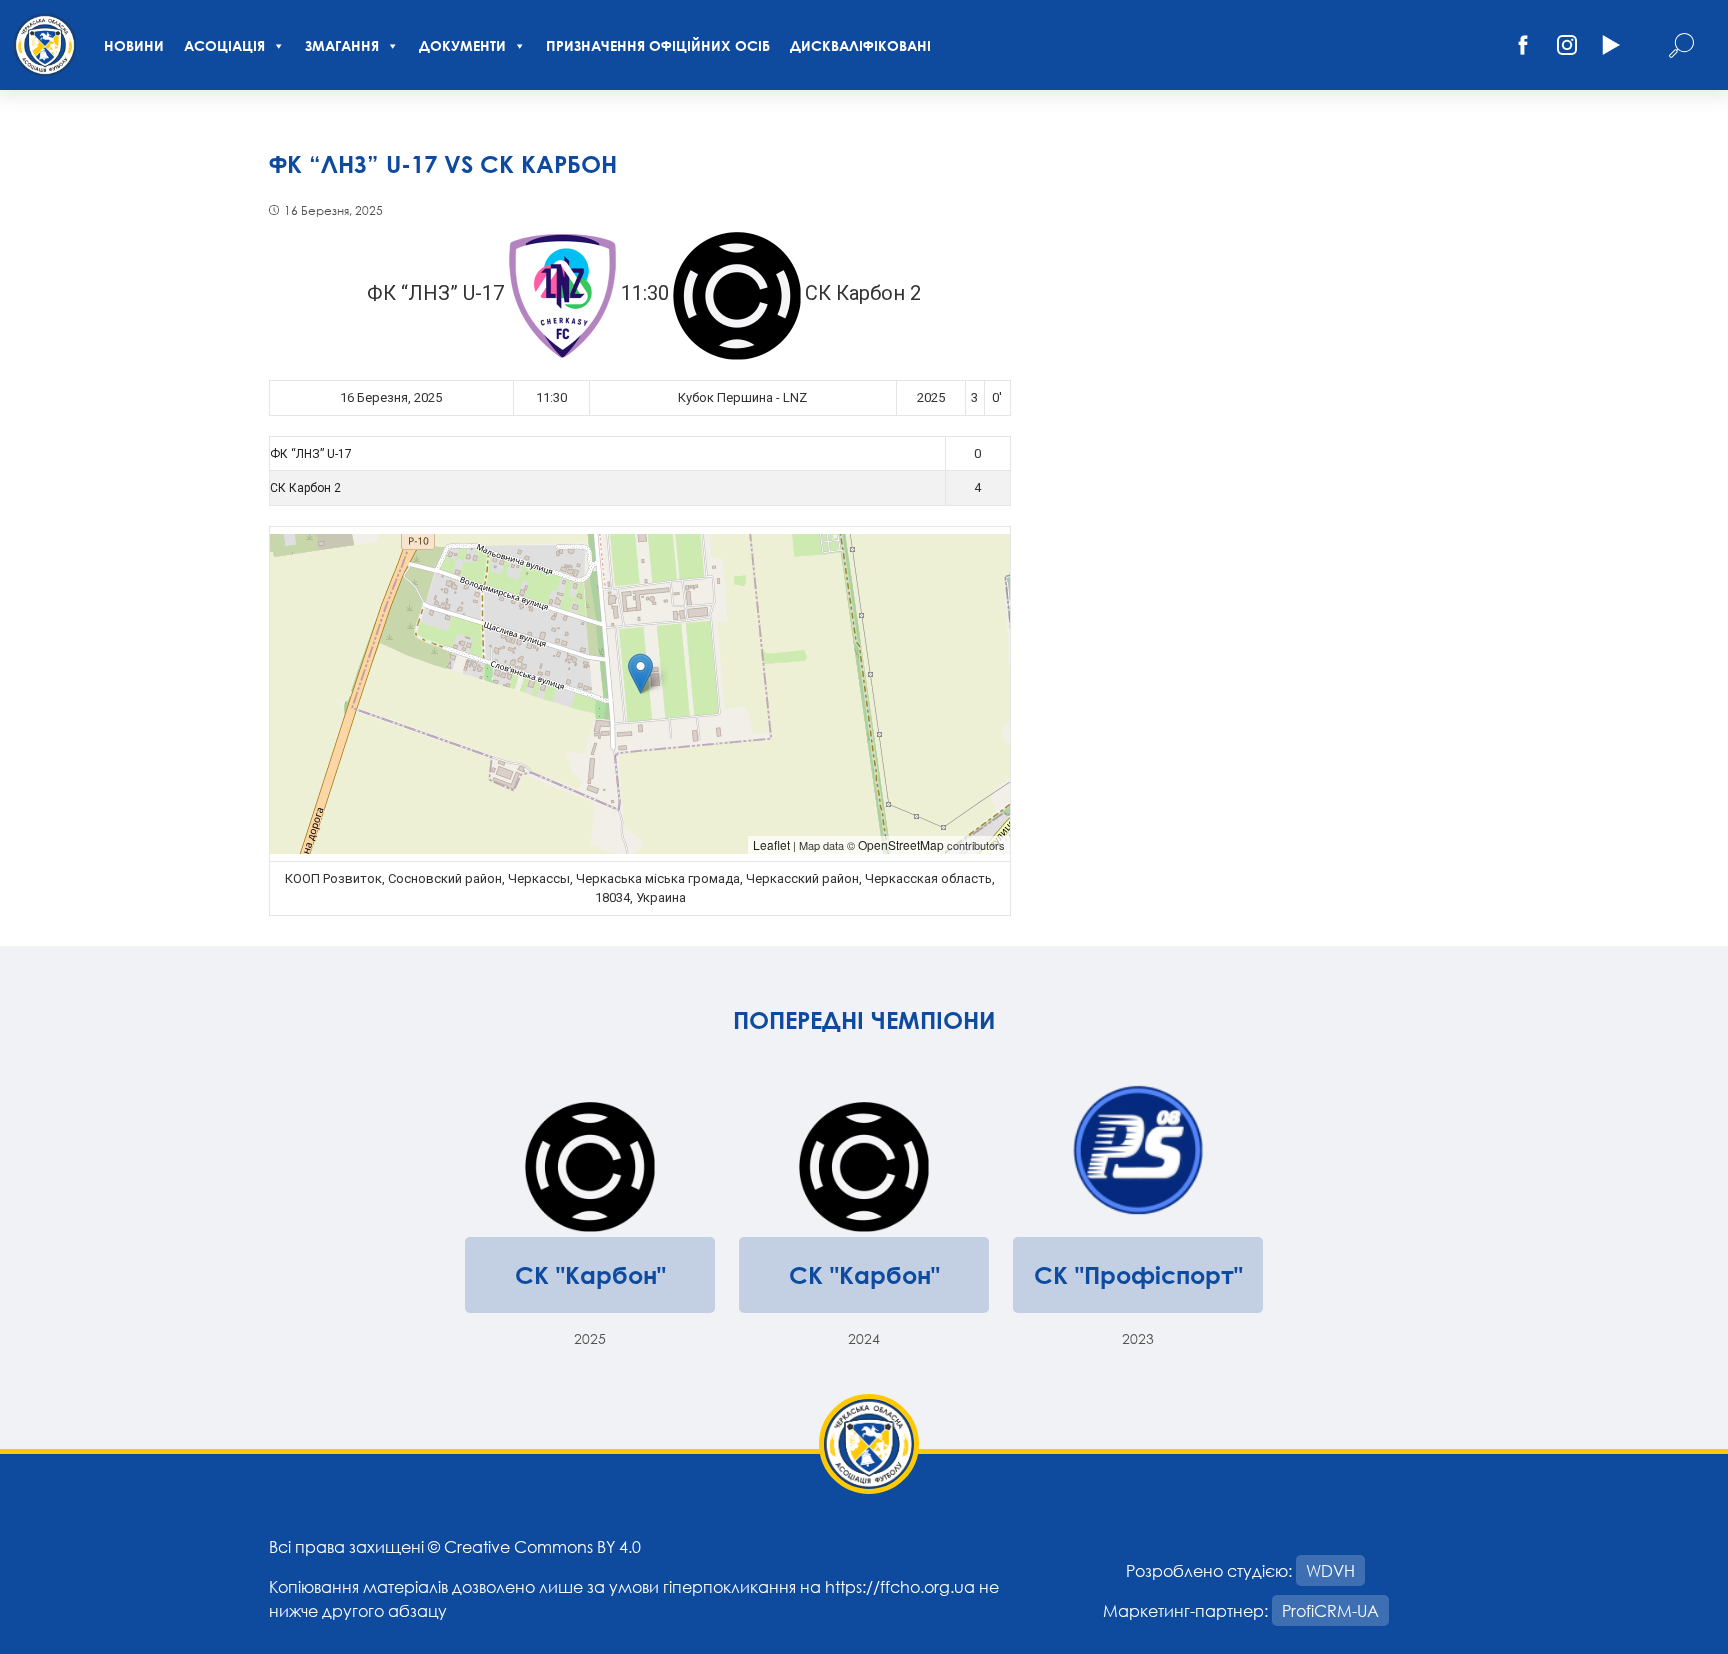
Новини (134, 45)
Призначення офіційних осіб (658, 45)
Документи (462, 45)
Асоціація (224, 45)
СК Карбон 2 (305, 488)
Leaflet (771, 844)
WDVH (1330, 1570)
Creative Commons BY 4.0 (542, 1546)
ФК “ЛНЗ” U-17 (311, 454)
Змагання (342, 45)
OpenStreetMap (901, 844)
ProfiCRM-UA (1330, 1610)
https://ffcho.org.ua (900, 1586)
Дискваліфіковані (860, 45)
